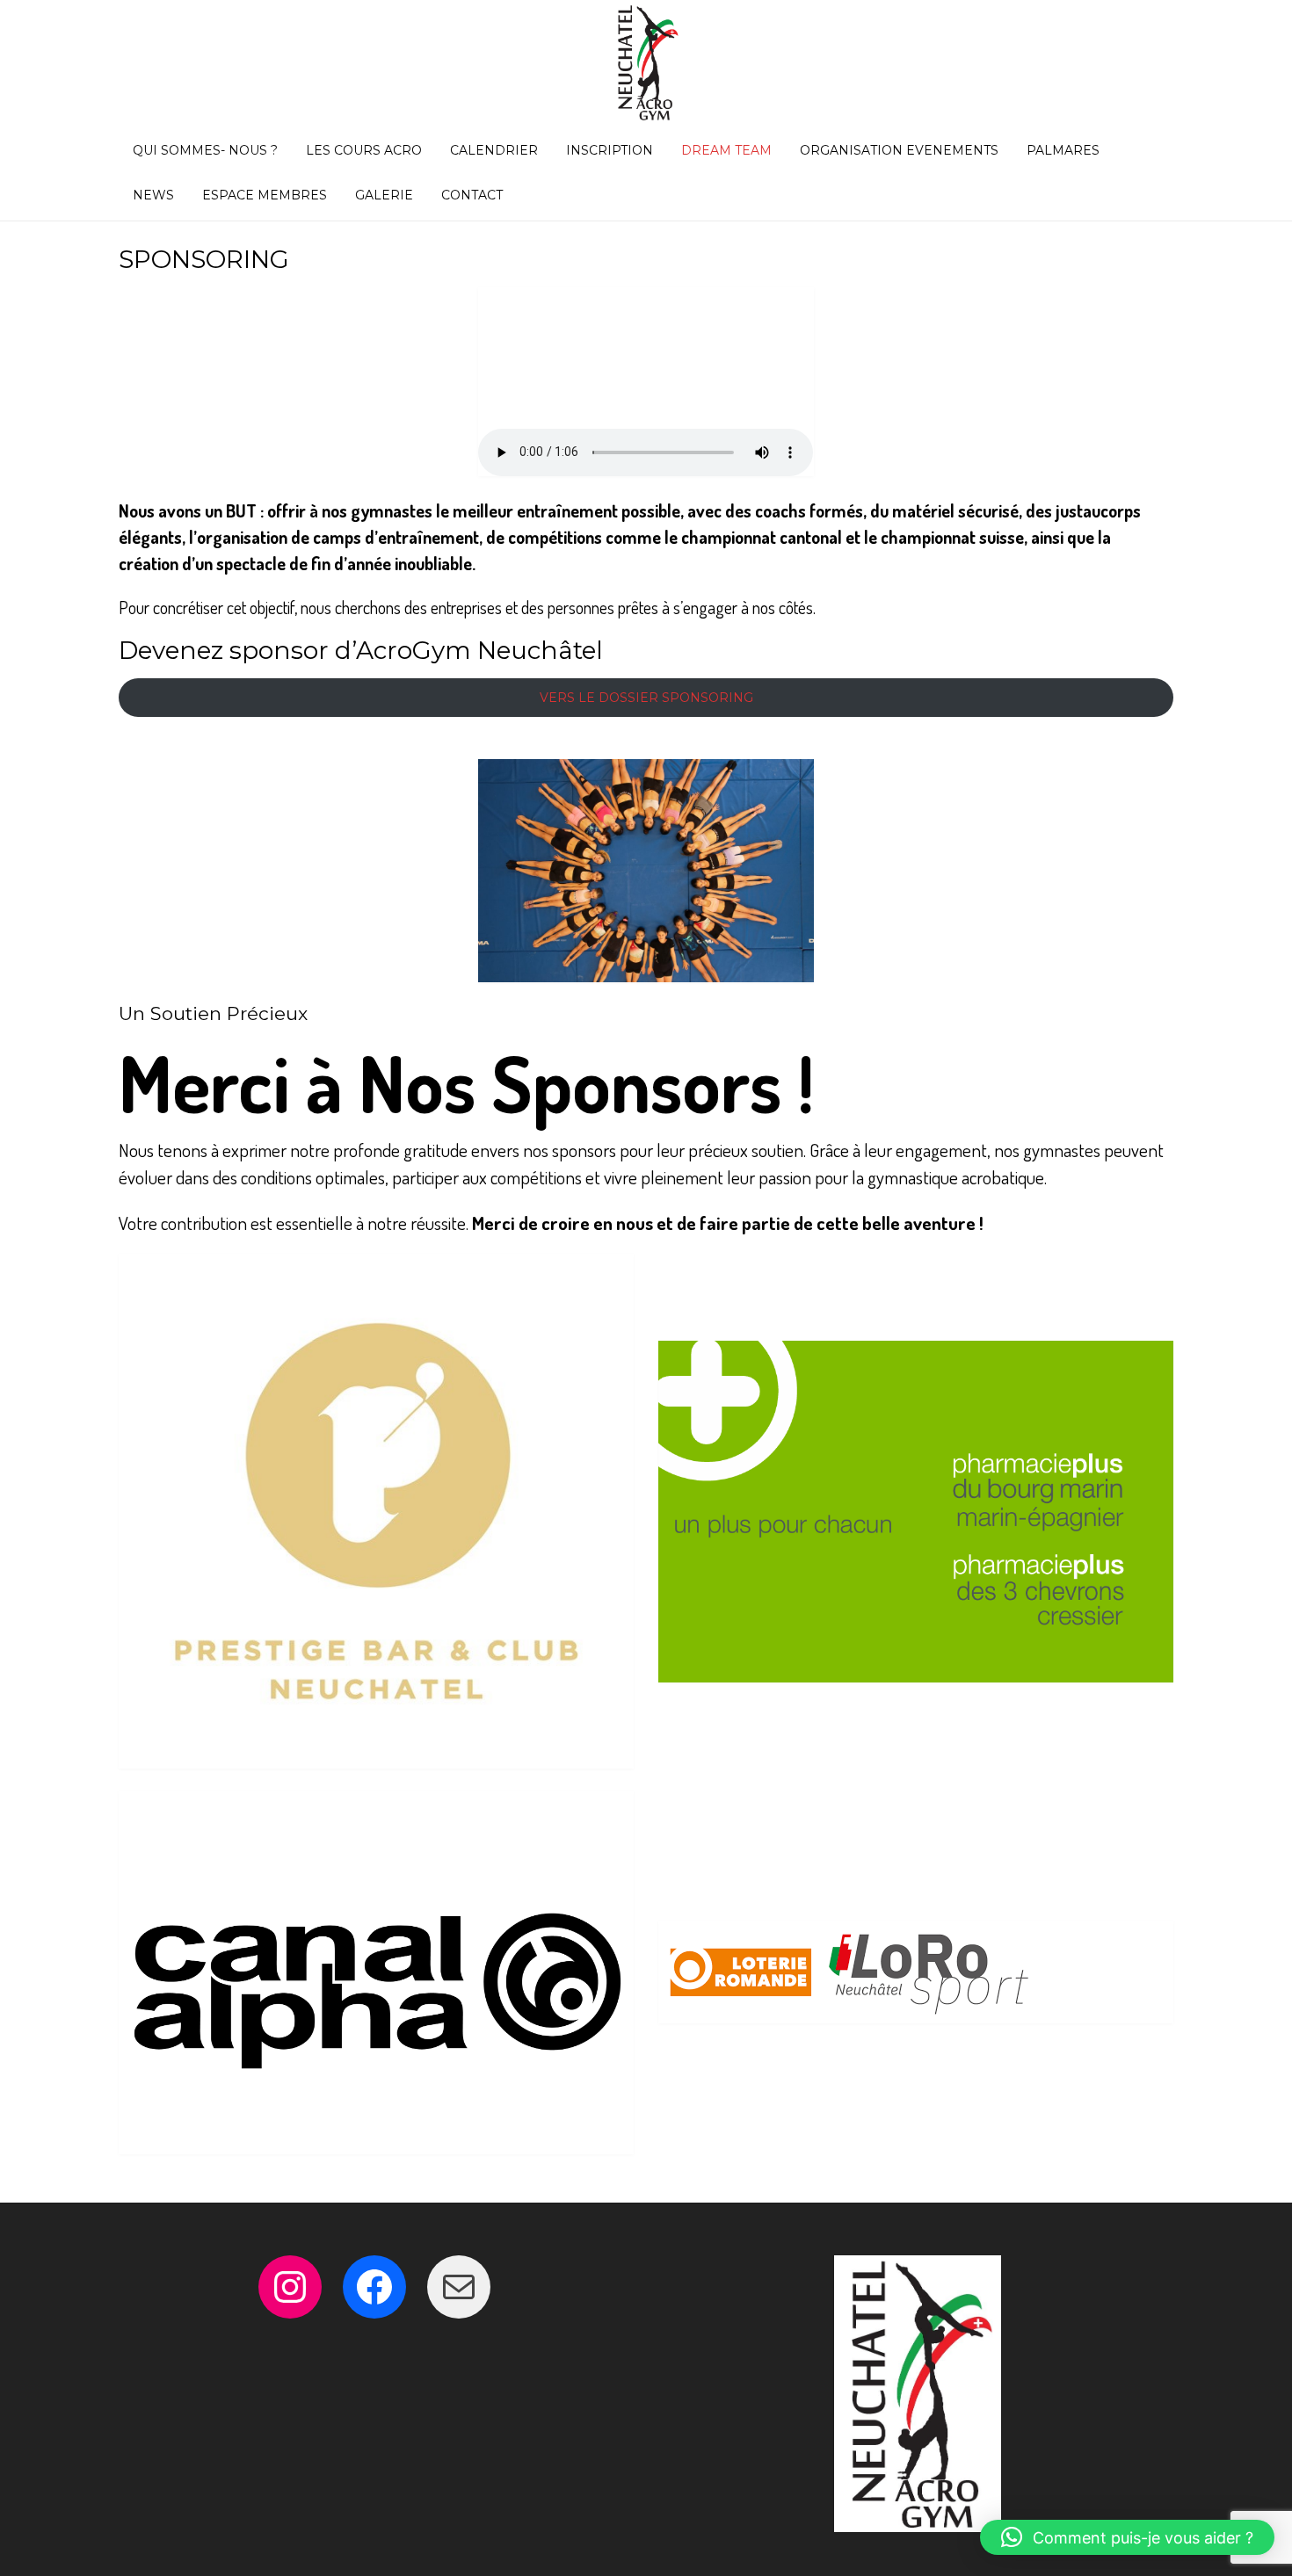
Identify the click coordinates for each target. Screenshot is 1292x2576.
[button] (1127, 2537)
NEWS (153, 195)
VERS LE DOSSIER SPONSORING (646, 698)
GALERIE (384, 195)
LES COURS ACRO (364, 150)
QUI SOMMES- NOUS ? (205, 150)
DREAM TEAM (726, 150)
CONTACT (472, 195)
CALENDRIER (494, 150)
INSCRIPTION (610, 150)
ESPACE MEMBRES (265, 195)
